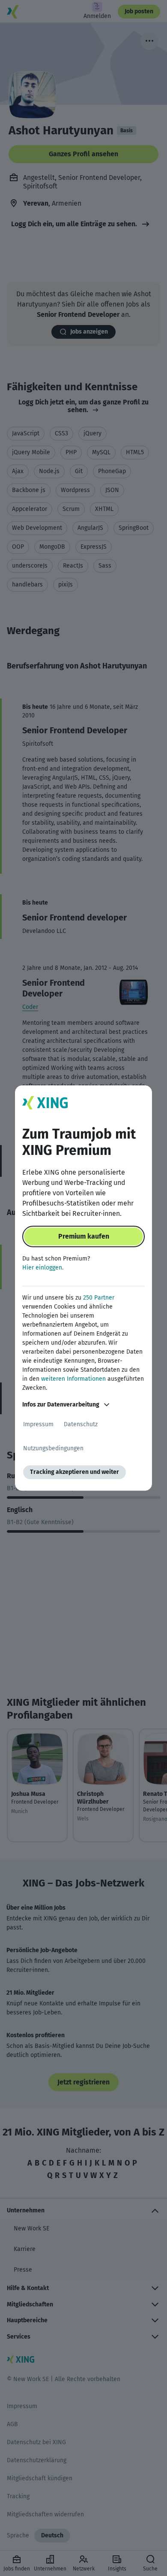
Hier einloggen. (43, 1268)
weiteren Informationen (73, 1379)
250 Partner (99, 1298)
